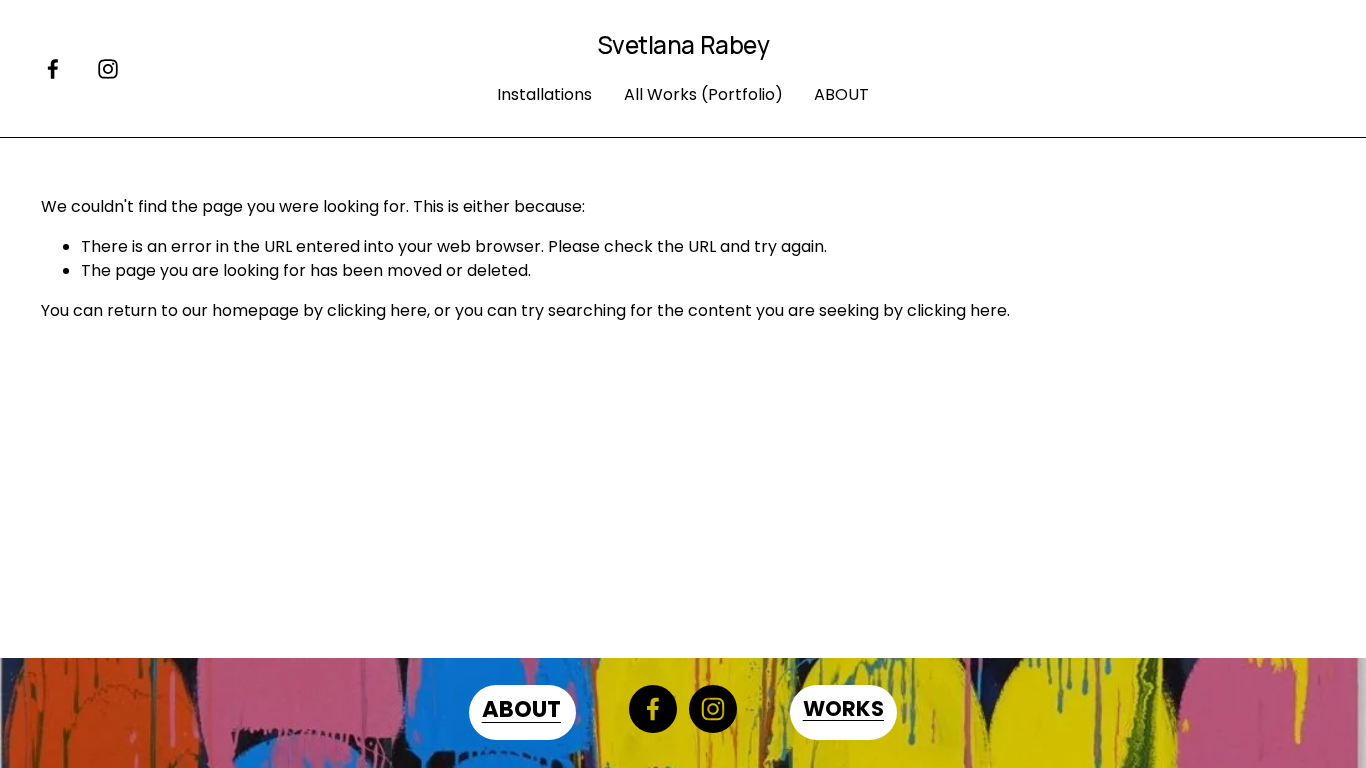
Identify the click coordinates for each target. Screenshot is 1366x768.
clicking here (377, 310)
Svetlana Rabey (683, 44)
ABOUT (841, 94)
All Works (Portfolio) (703, 94)
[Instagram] (108, 69)
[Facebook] (53, 69)
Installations (544, 94)
